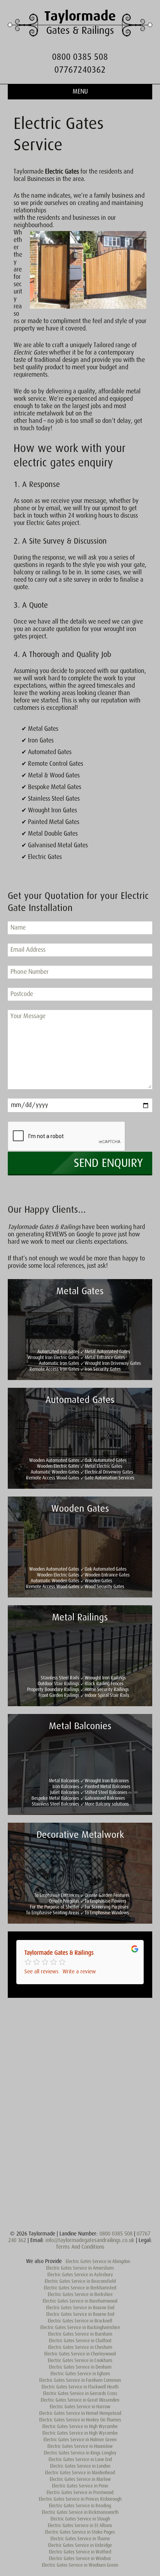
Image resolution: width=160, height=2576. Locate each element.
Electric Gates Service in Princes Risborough (80, 2499)
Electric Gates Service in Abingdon (98, 2261)
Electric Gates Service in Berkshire (80, 2294)
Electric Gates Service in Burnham (80, 2334)
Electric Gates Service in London (80, 2466)
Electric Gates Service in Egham (80, 2374)
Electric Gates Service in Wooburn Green (80, 2565)
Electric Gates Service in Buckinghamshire (80, 2327)
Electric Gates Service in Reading (80, 2506)
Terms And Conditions (80, 2247)
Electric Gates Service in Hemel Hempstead (80, 2413)
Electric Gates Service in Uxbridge (80, 2545)
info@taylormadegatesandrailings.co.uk (90, 2240)
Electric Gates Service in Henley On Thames (80, 2420)
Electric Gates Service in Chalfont (80, 2341)
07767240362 (80, 70)
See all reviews (42, 1971)
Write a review (79, 1971)
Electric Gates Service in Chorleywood (80, 2354)
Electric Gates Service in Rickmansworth (80, 2512)
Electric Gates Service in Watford (80, 2552)
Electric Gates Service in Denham (80, 2367)
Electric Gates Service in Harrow (80, 2407)
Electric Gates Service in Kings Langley (80, 2453)
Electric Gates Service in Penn (80, 2486)
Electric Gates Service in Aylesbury (80, 2275)
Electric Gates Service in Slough (80, 2519)
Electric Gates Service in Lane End (80, 2460)
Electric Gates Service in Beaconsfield (80, 2281)
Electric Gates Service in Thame (80, 2539)
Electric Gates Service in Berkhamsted (80, 2288)
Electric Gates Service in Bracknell (80, 2321)
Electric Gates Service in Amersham (80, 2268)
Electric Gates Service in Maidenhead (80, 2473)
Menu (80, 92)
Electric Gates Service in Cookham (80, 2360)
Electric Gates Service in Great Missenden (80, 2400)
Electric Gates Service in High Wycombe (80, 2427)
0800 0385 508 (80, 57)
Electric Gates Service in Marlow (80, 2479)
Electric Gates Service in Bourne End (80, 2308)
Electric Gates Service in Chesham (80, 2347)
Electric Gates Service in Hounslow (80, 2446)
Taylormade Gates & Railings (59, 1953)
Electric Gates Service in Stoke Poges (80, 2532)
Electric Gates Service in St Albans (80, 2526)
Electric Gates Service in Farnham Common (80, 2380)
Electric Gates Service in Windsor (80, 2559)
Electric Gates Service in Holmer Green (80, 2440)
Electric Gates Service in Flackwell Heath (80, 2387)
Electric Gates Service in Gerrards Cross (80, 2393)
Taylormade (80, 16)
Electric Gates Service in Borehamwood (80, 2301)
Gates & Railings (80, 30)
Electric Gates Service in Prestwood (80, 2493)
